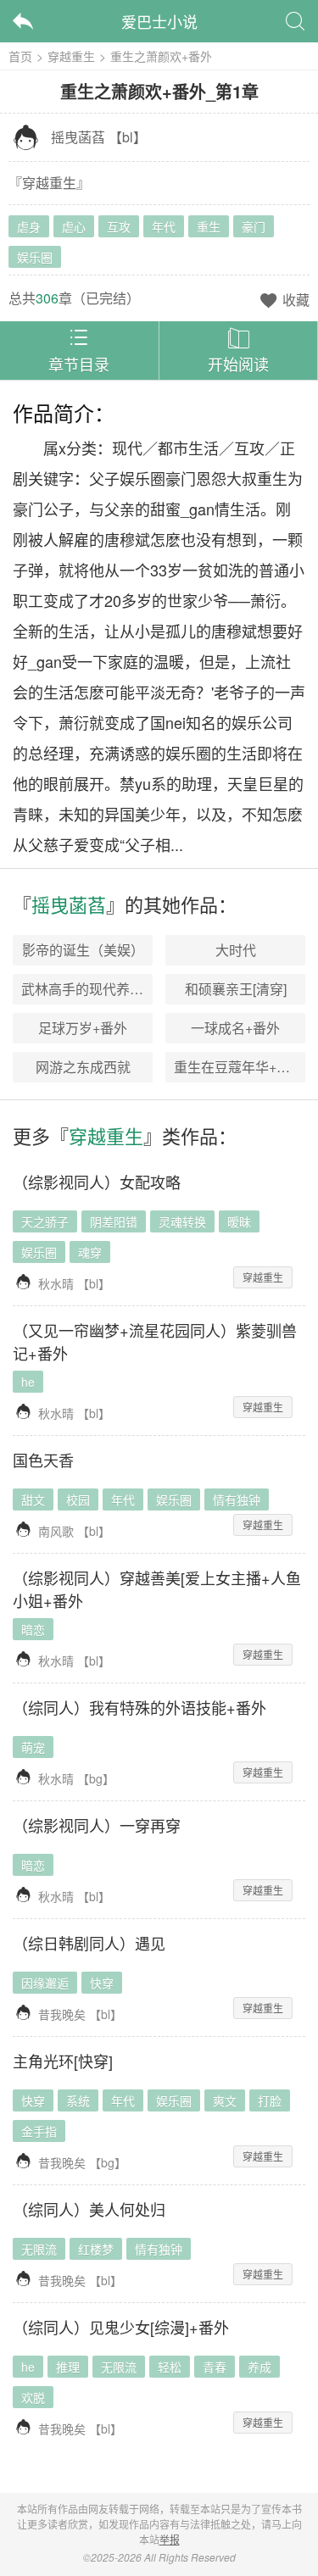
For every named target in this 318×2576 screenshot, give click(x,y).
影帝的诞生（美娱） (83, 950)
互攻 (119, 226)
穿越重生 (71, 56)
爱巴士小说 (159, 21)
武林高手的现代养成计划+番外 (113, 989)
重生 (209, 226)
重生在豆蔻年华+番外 (239, 1067)
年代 (164, 226)
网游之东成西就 (83, 1067)
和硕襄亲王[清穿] (236, 989)
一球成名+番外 (235, 1028)
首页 (20, 56)
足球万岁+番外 (83, 1028)
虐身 (29, 226)
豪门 (254, 226)
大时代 (236, 950)
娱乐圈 (35, 257)
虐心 (74, 226)
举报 (170, 2539)
